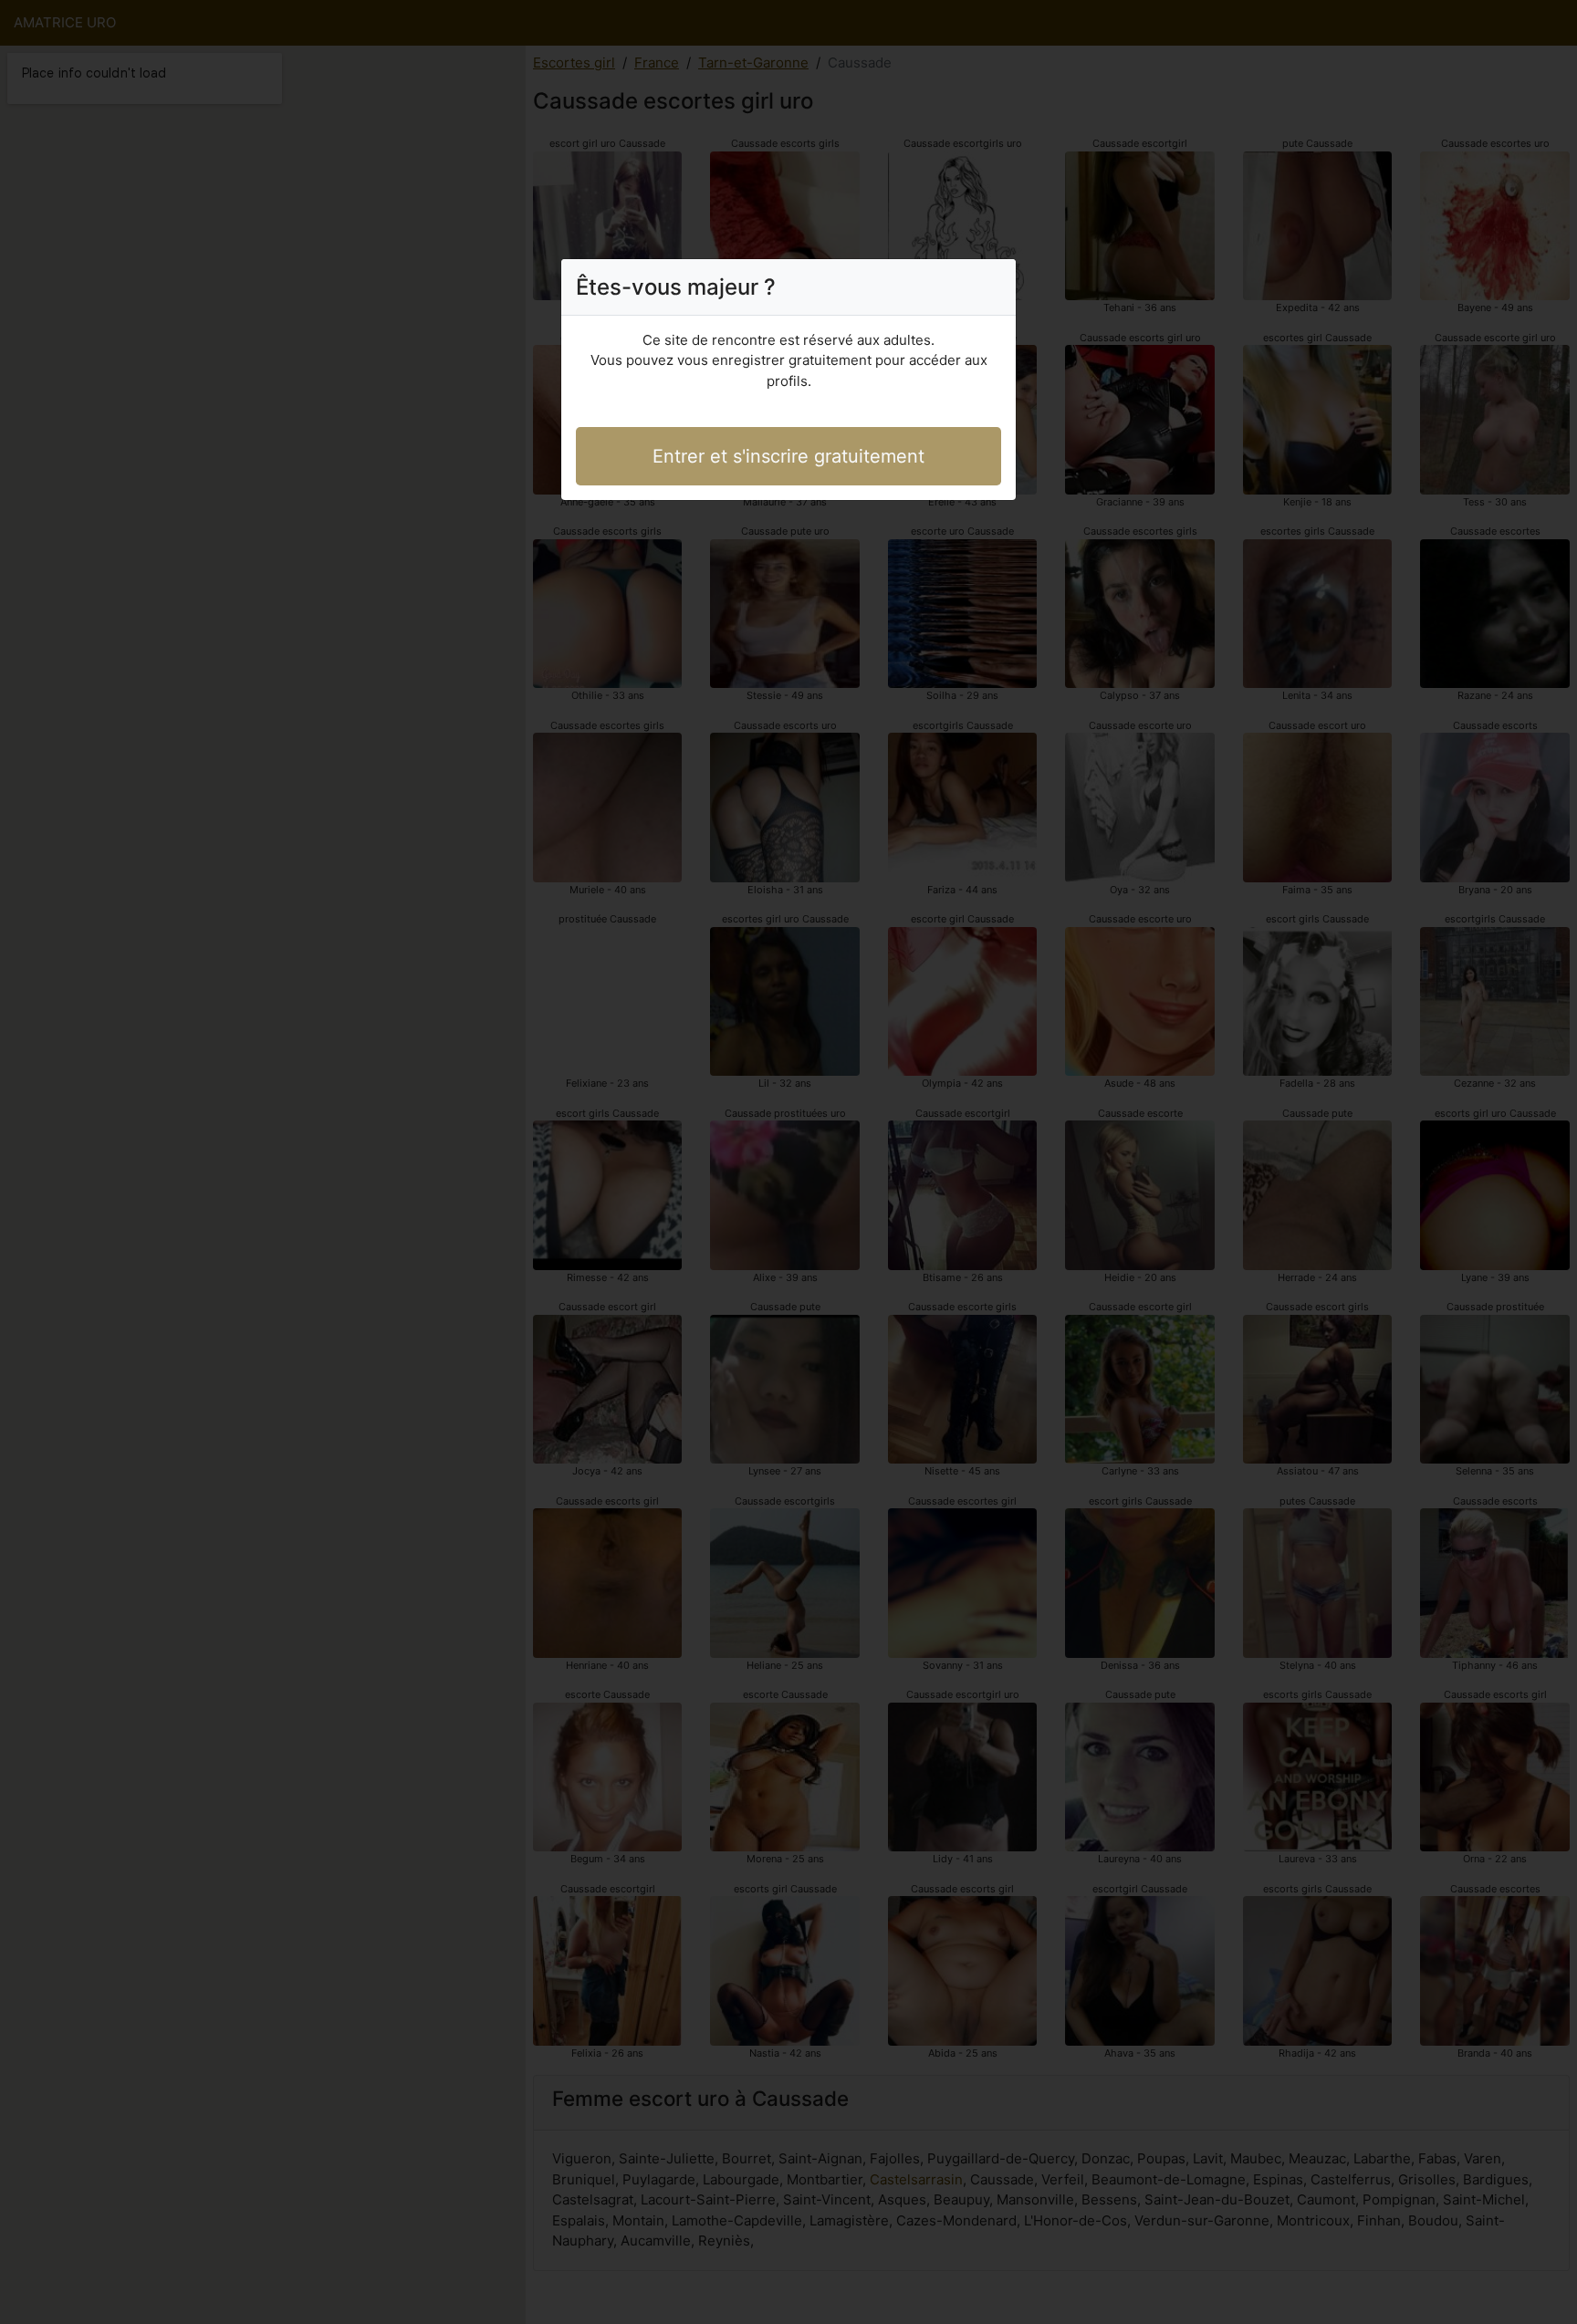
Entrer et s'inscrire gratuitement (788, 456)
